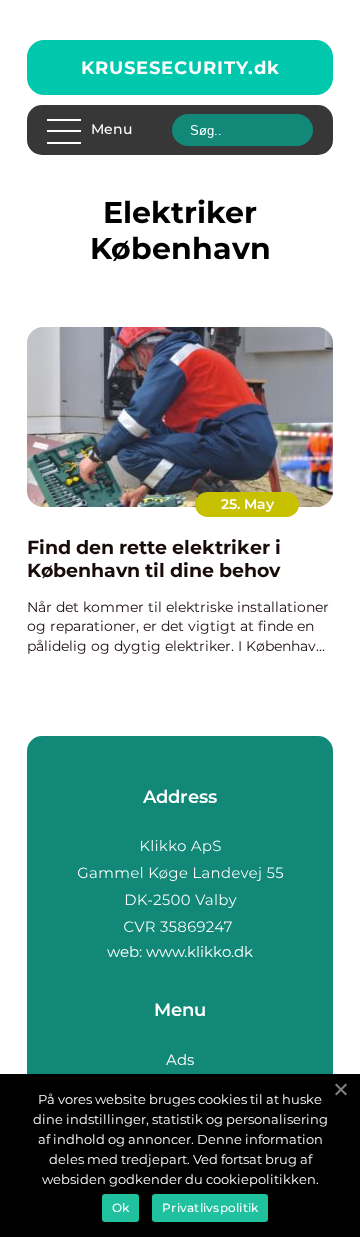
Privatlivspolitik (210, 1207)
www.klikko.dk (199, 951)
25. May (247, 504)
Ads (180, 1059)
